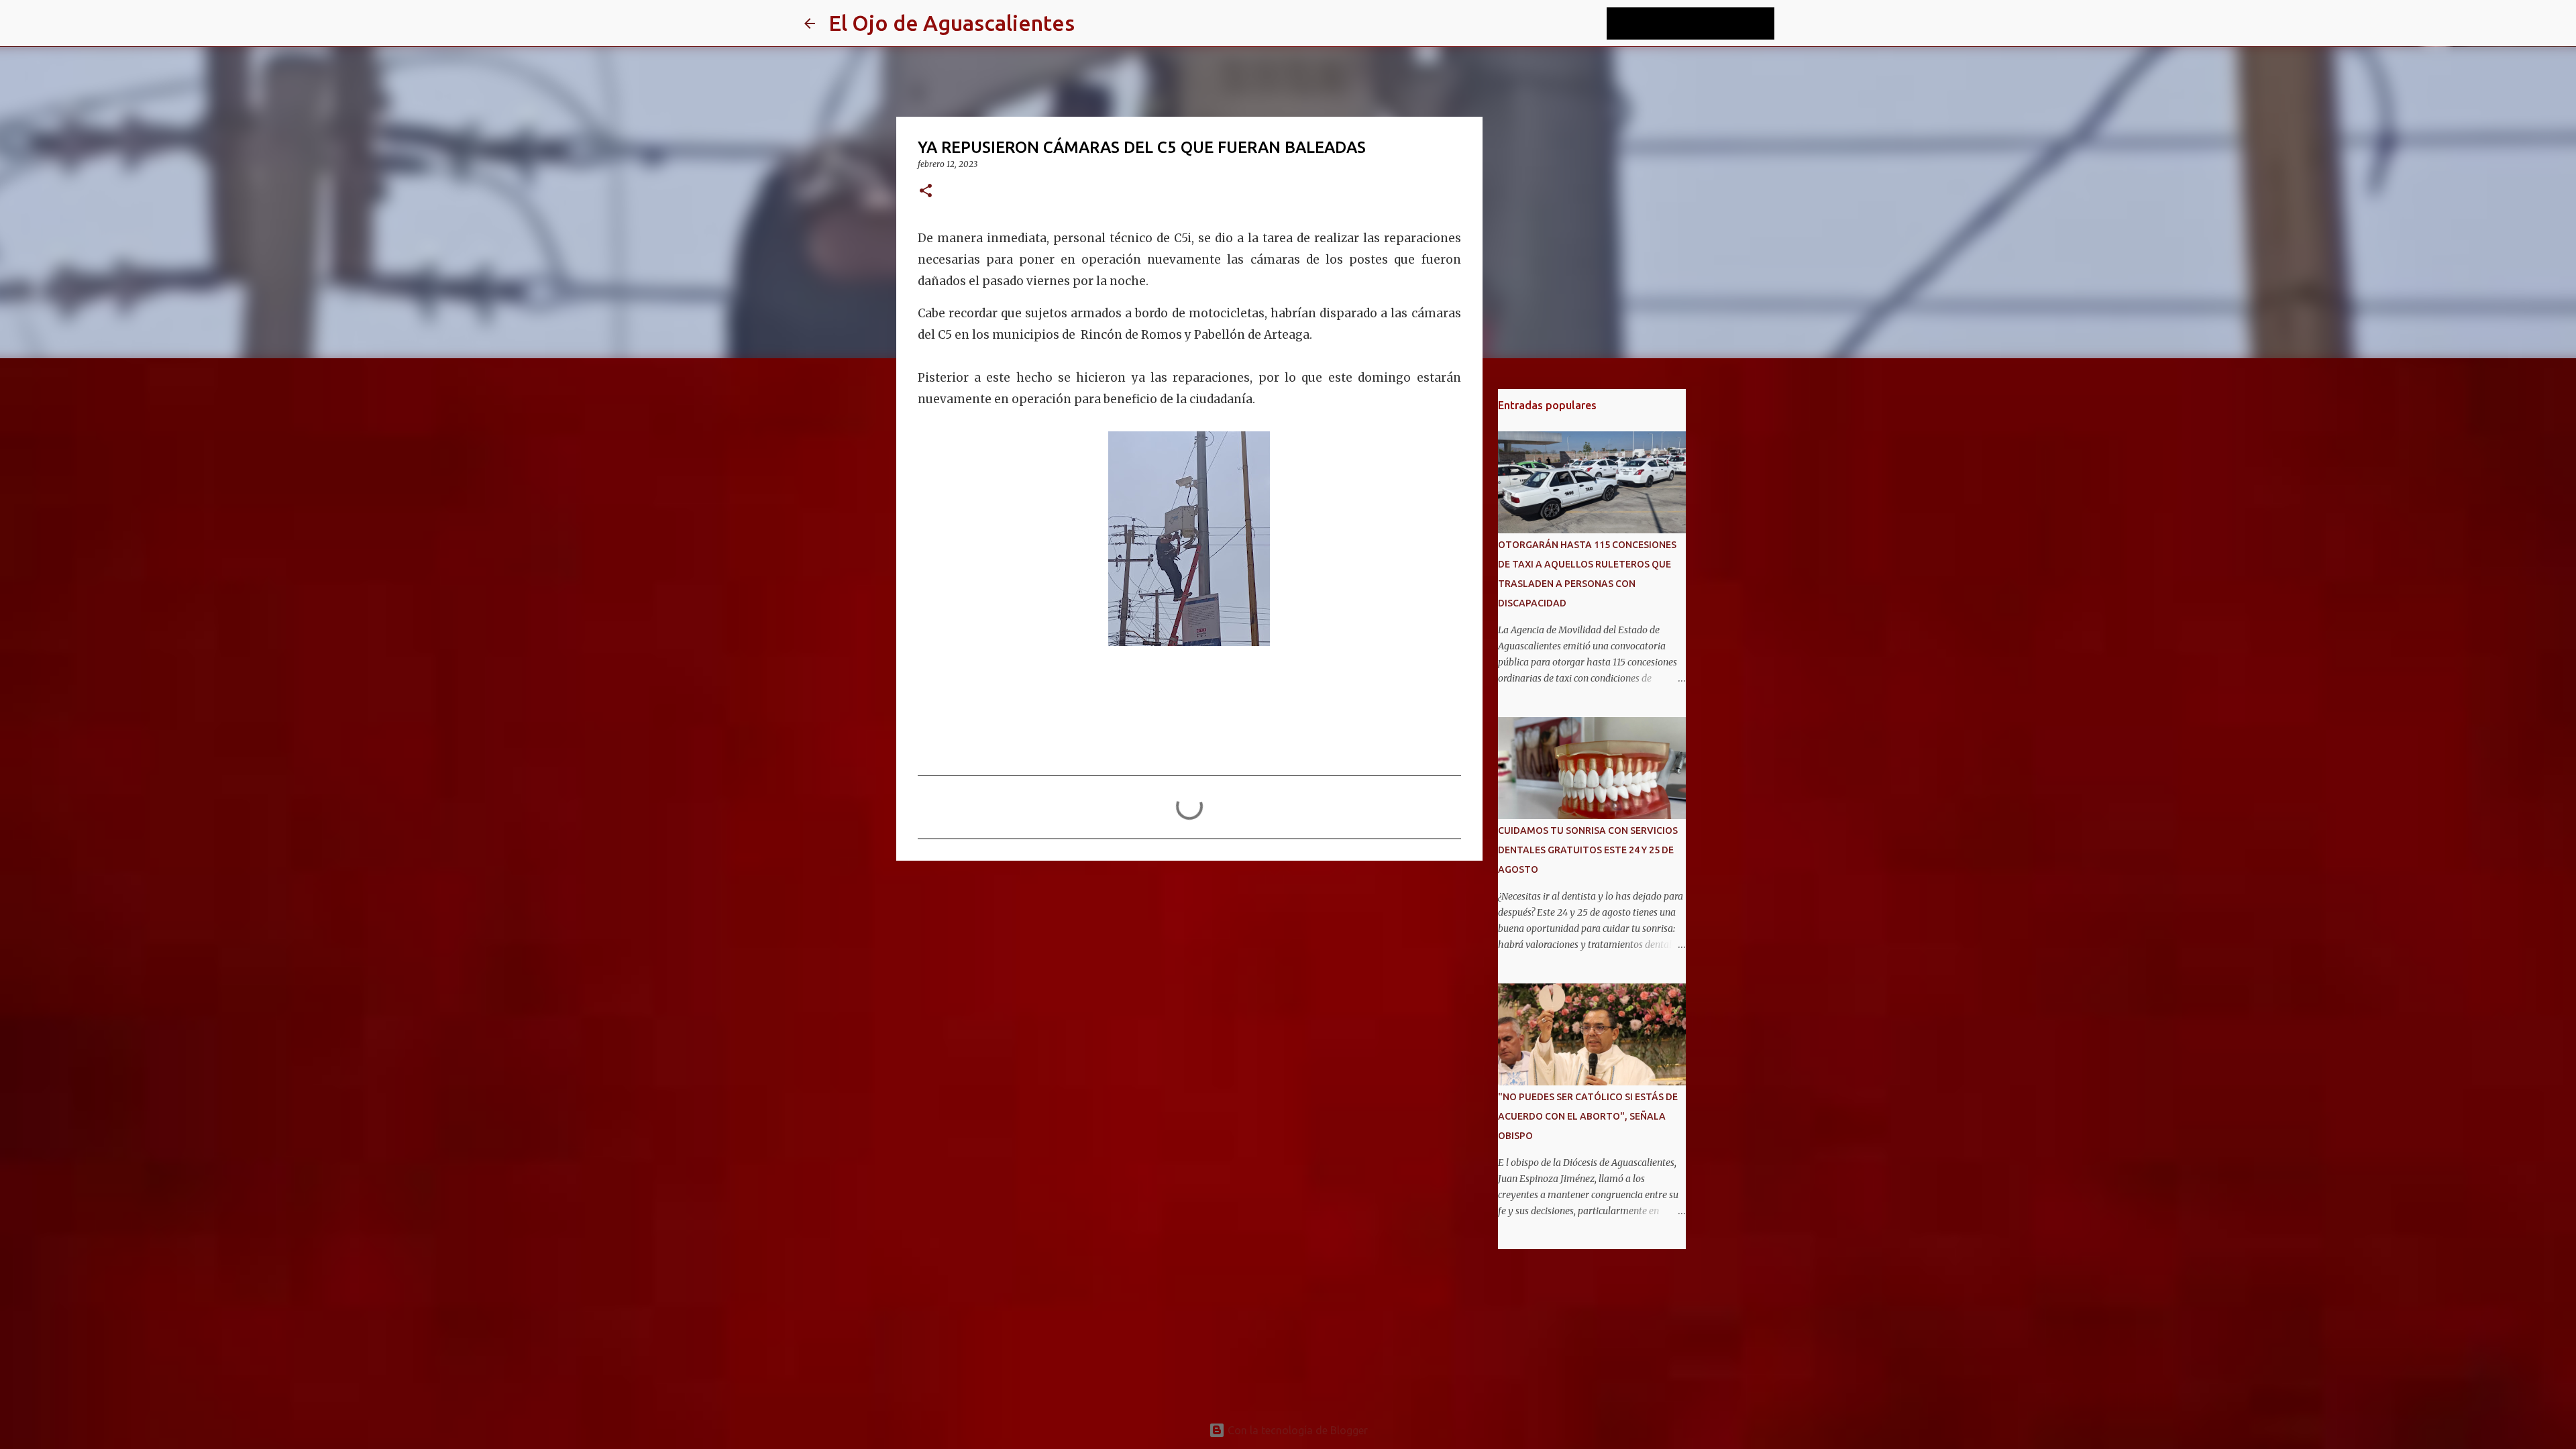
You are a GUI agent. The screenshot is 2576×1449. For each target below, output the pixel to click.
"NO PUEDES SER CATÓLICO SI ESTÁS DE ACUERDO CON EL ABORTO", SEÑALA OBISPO (1588, 1116)
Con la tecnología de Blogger (1296, 1430)
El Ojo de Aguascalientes (952, 23)
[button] (926, 192)
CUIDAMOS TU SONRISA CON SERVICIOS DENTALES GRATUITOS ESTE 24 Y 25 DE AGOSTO (1588, 850)
